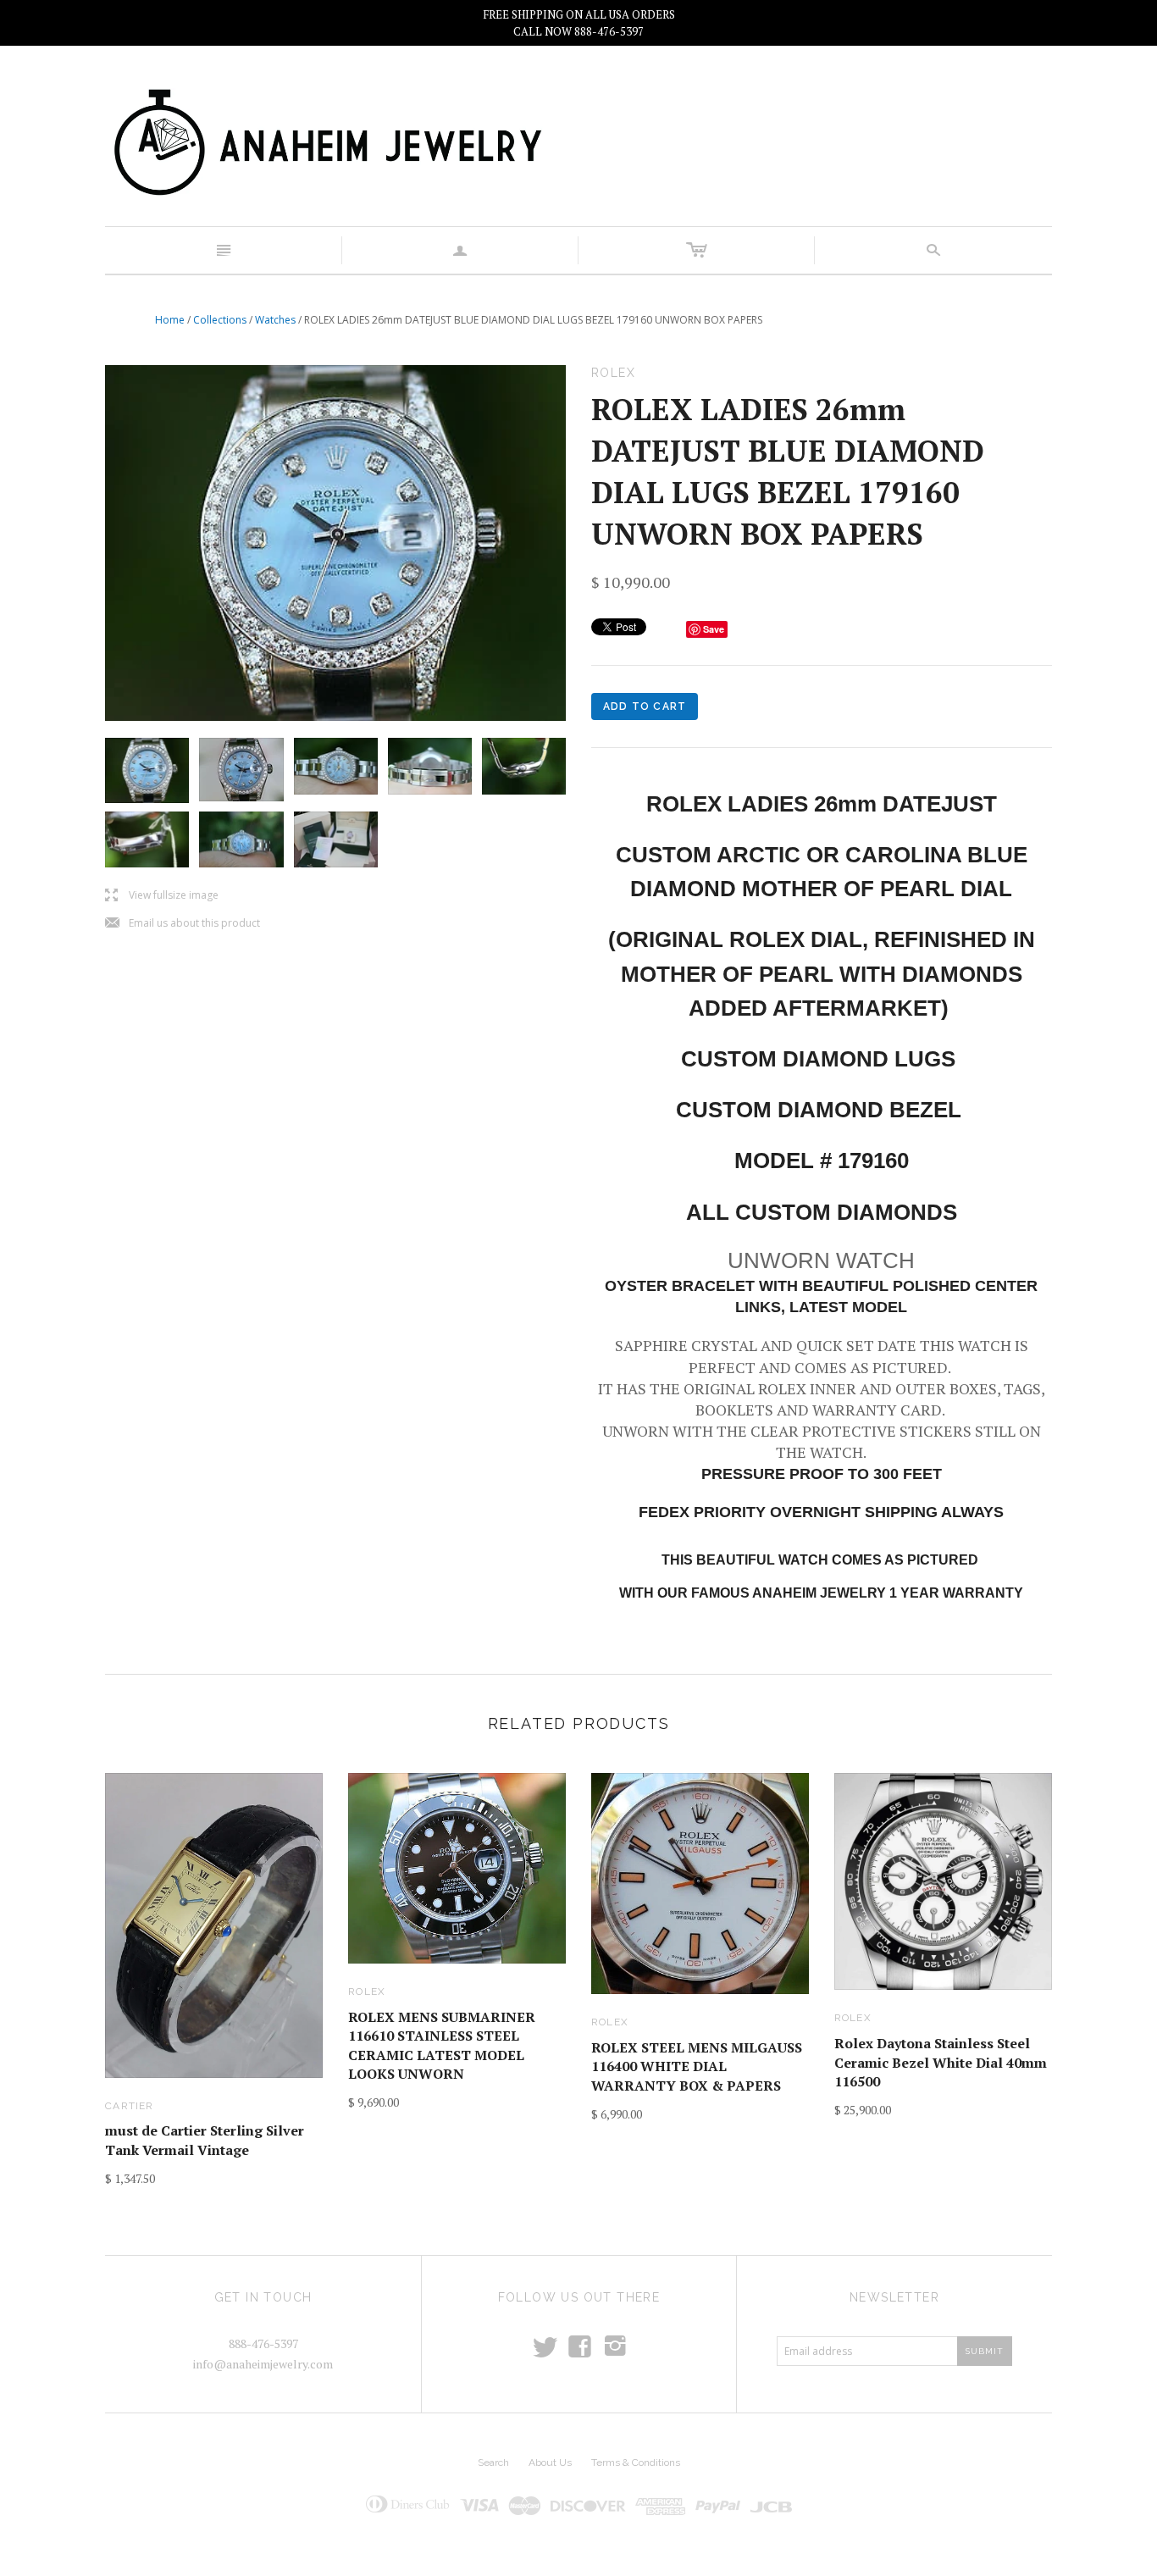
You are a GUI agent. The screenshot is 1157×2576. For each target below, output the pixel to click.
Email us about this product (183, 924)
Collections (220, 320)
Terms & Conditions (636, 2462)
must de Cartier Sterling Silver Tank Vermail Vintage (205, 2140)
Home (170, 320)
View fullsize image (162, 896)
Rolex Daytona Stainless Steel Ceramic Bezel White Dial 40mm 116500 (941, 2062)
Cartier (129, 2106)
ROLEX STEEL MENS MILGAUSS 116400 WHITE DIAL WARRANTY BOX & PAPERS (697, 2066)
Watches (275, 320)
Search (493, 2462)
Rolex (367, 1992)
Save (714, 629)
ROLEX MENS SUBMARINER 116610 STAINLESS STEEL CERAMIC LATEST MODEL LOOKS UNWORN (442, 2045)
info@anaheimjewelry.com (263, 2364)
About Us (550, 2462)
